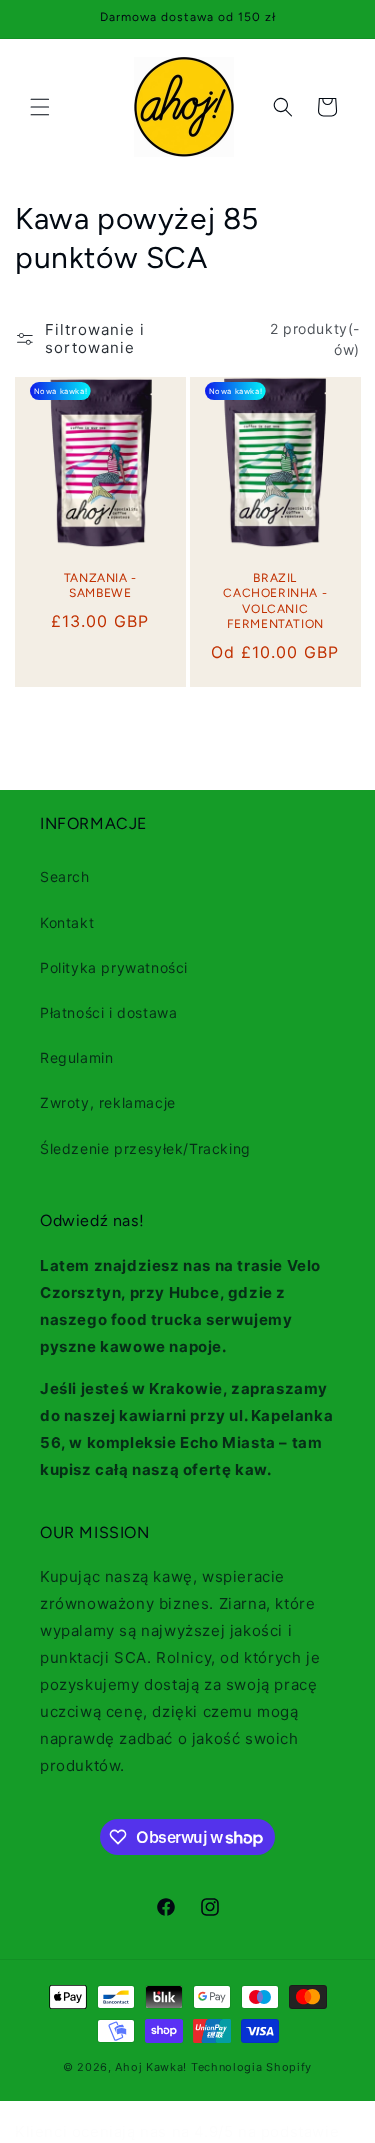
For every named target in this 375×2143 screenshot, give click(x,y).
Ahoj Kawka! (151, 2067)
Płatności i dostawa (108, 1012)
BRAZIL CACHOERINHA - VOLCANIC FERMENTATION (275, 601)
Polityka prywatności (114, 967)
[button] (40, 107)
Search (65, 876)
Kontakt (67, 922)
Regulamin (76, 1057)
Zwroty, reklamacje (108, 1102)
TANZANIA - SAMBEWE (100, 586)
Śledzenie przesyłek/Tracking (145, 1148)
